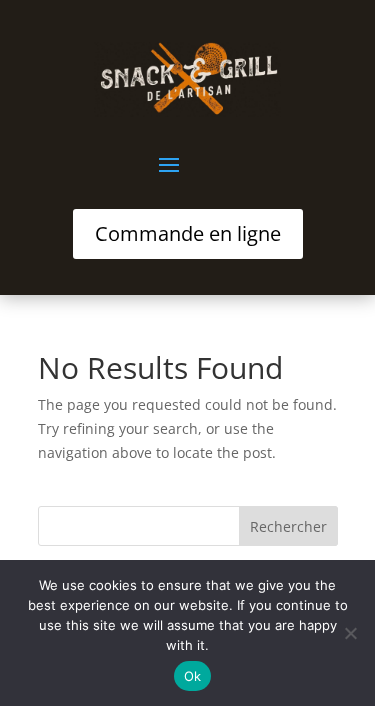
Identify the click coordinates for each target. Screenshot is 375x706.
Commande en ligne (188, 233)
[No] (350, 633)
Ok (193, 676)
